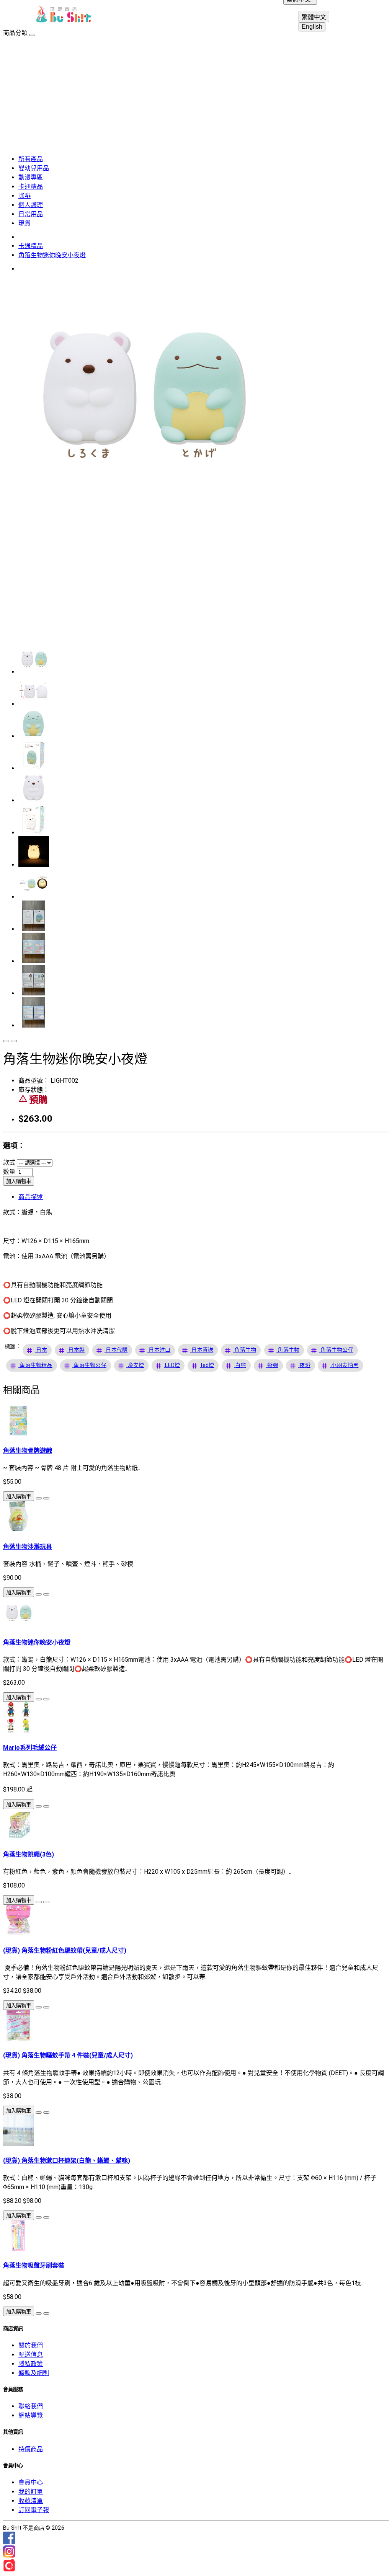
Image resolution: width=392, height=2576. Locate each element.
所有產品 (31, 159)
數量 (9, 1172)
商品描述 (31, 1197)
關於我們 (31, 2345)
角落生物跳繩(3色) (29, 1854)
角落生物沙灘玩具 (28, 1547)
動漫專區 (31, 177)
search (357, 15)
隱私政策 (31, 2364)
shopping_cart (375, 15)
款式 (9, 1162)
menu (17, 15)
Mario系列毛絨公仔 (30, 1748)
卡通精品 (31, 187)
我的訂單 (31, 2492)
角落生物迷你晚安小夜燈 (52, 255)
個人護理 (31, 205)
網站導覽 (31, 2415)
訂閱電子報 (34, 2510)
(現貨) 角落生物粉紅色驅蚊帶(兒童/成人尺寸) (65, 1950)
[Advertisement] (196, 94)
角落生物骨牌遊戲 (28, 1451)
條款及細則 (34, 2373)
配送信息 (31, 2355)
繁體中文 (314, 17)
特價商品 (31, 2449)
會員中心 (31, 2482)
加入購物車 (19, 1181)
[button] (42, 1350)
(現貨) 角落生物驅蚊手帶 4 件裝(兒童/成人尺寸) (68, 2055)
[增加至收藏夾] (6, 1041)
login (338, 15)
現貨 (24, 223)
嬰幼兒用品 (34, 168)
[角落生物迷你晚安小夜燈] (141, 508)
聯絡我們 (31, 2406)
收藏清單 (31, 2501)
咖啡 (24, 196)
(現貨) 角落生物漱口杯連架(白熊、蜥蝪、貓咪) (67, 2161)
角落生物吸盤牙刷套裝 (34, 2265)
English (312, 27)
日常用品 (31, 214)
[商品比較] (14, 1041)
